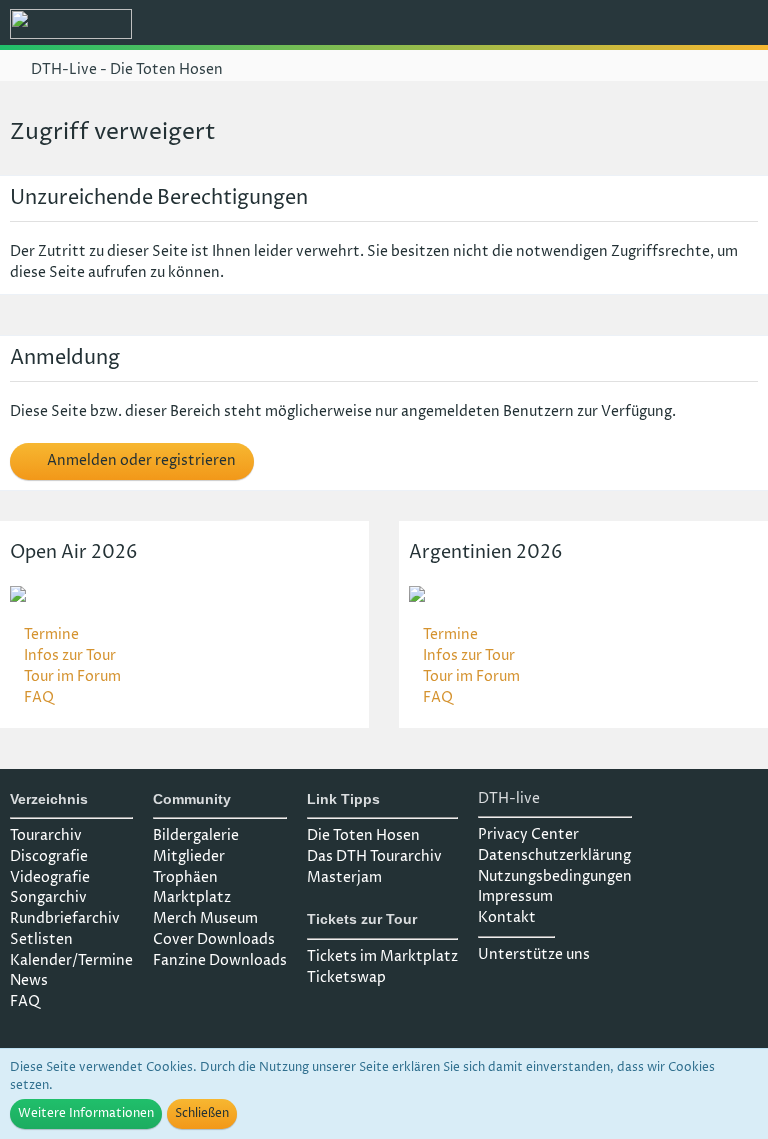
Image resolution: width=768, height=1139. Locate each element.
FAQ (39, 697)
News (29, 980)
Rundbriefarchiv (65, 918)
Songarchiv (48, 897)
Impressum (515, 896)
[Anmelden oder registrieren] (692, 25)
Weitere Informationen (86, 1113)
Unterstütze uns (534, 954)
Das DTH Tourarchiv (374, 856)
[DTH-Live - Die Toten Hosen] (71, 24)
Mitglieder (189, 856)
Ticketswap (346, 977)
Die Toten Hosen (363, 835)
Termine (51, 634)
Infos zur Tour (70, 655)
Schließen (202, 1113)
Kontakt (507, 917)
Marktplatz (192, 897)
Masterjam (344, 877)
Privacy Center (528, 834)
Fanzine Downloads (220, 960)
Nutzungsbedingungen (555, 876)
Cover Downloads (214, 939)
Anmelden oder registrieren (140, 460)
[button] (642, 25)
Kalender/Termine (71, 960)
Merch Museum (205, 918)
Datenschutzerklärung (554, 855)
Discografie (49, 856)
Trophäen (185, 877)
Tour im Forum (72, 676)
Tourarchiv (46, 835)
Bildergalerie (196, 835)
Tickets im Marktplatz (382, 956)
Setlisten (41, 939)
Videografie (50, 877)
